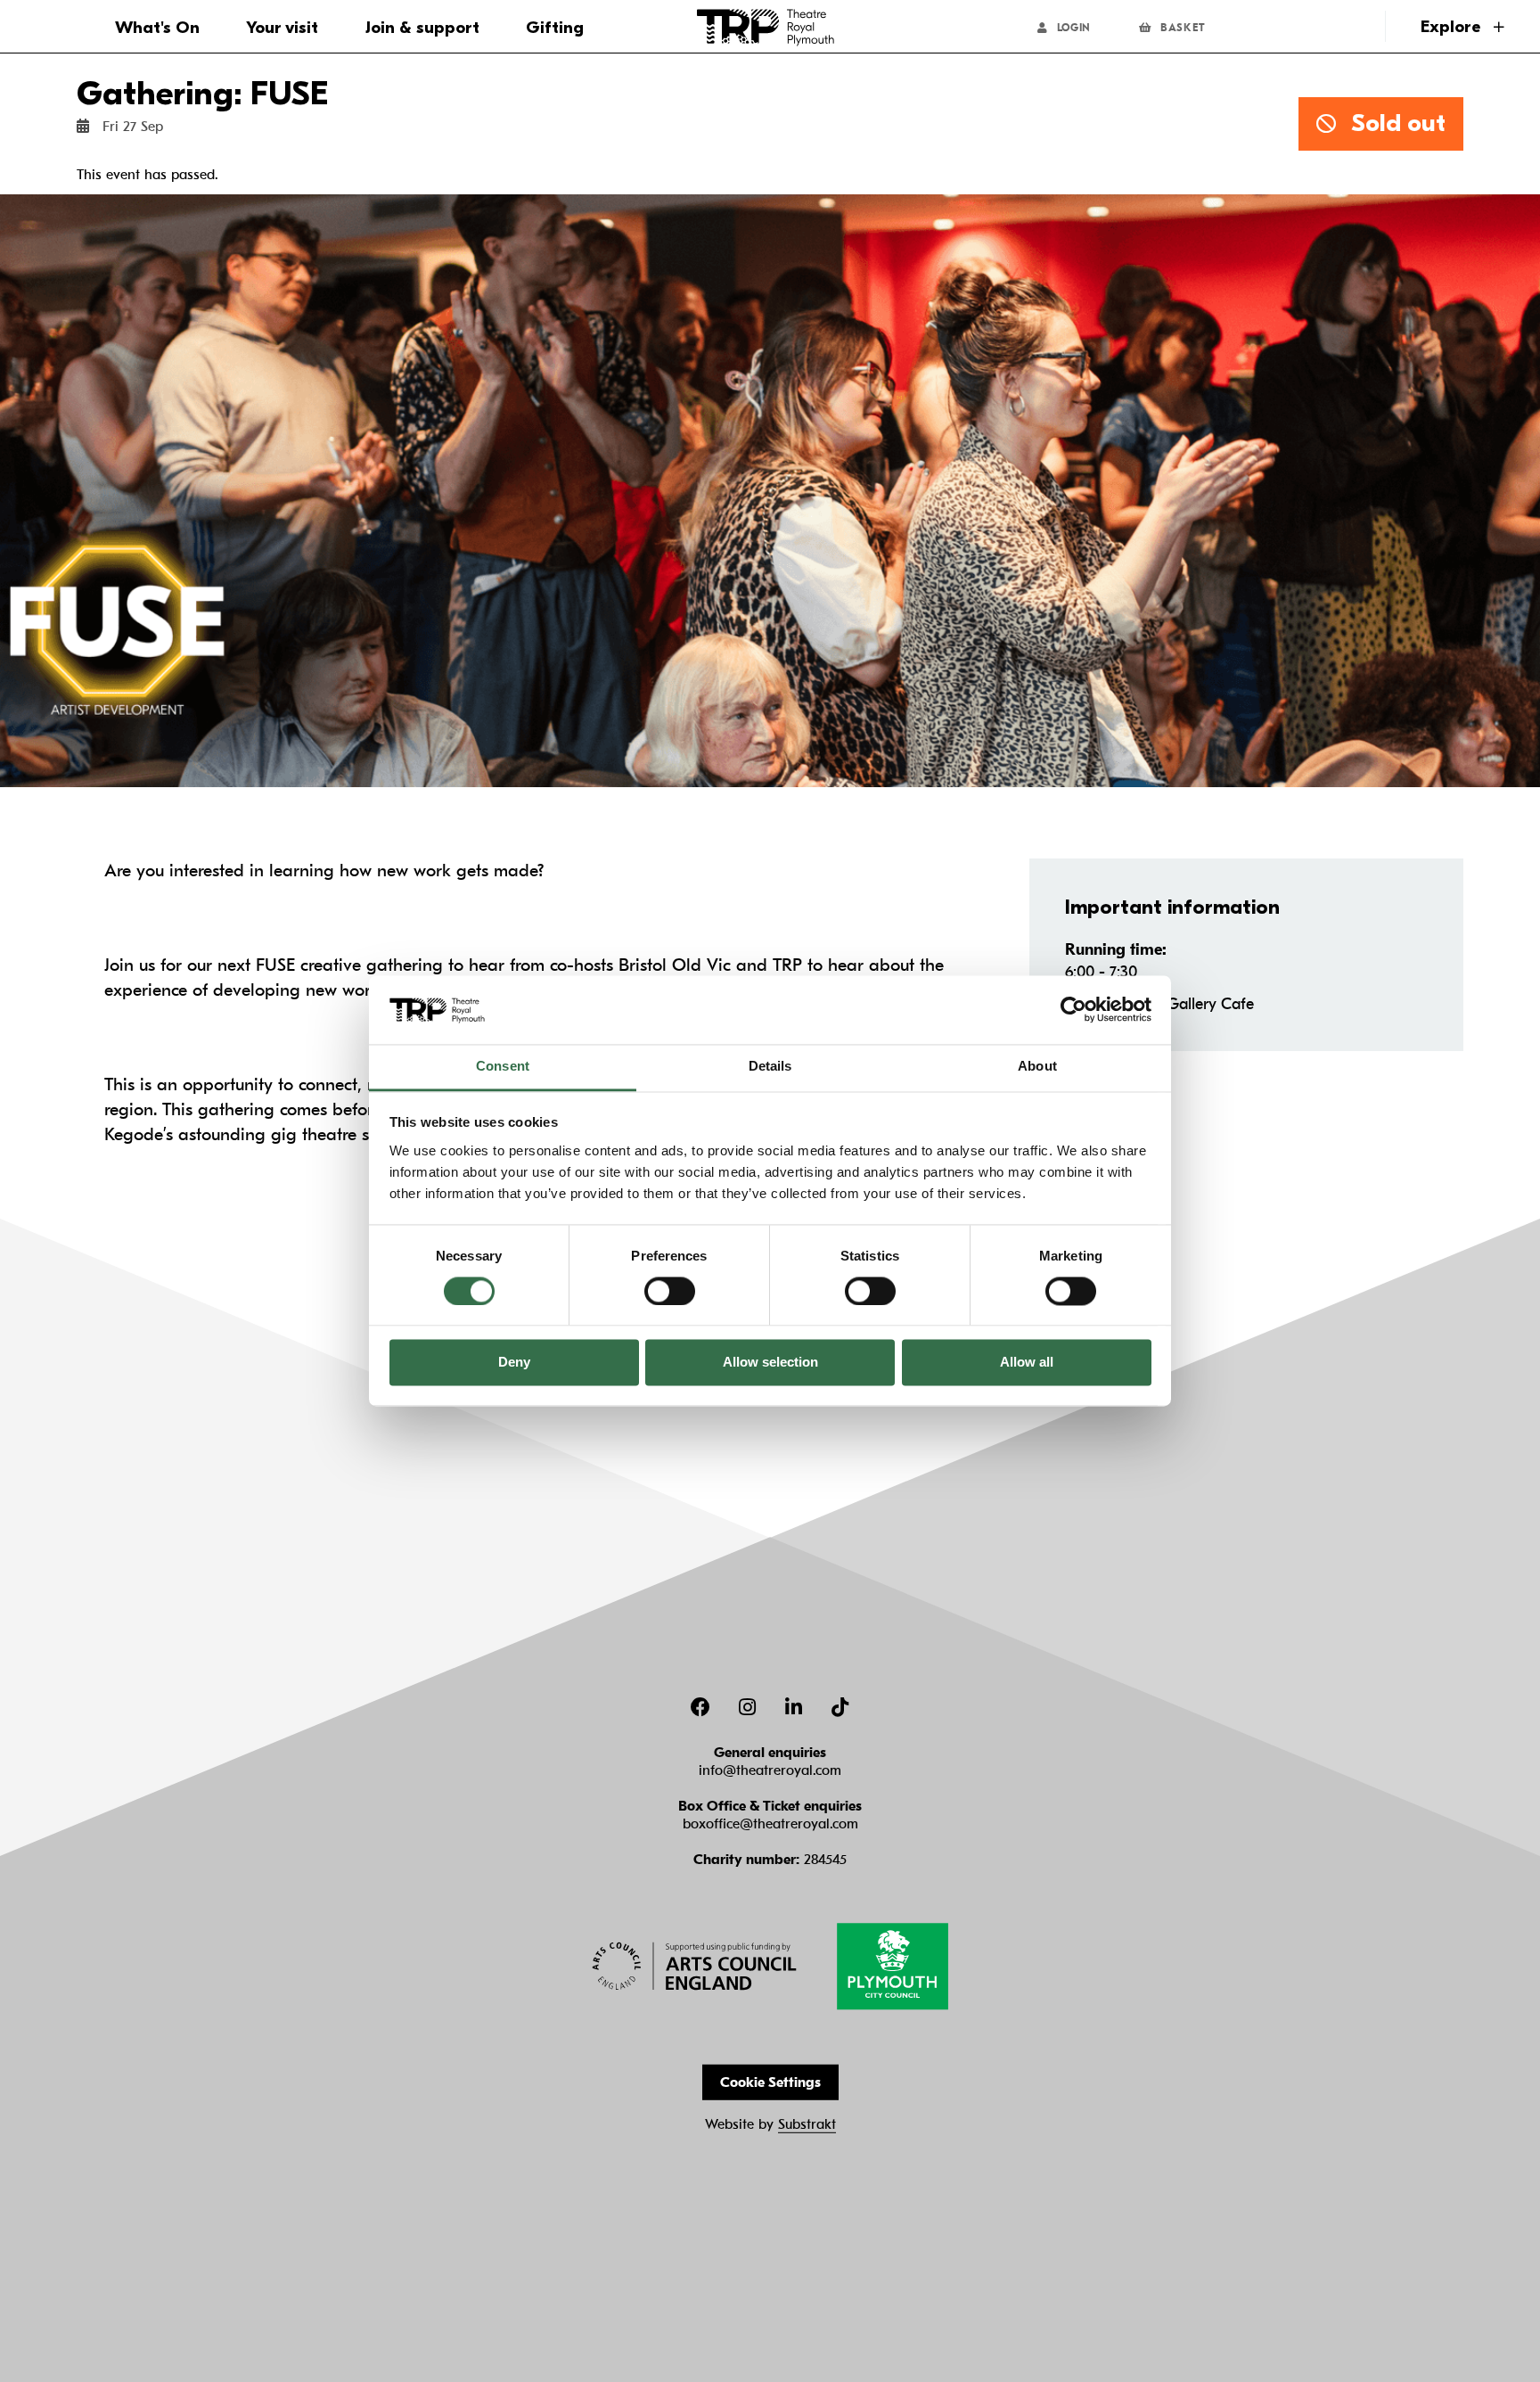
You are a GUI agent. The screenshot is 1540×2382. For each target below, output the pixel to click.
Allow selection (770, 1363)
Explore (1453, 27)
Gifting (555, 28)
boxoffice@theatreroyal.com (770, 1824)
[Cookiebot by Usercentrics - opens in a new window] (1073, 1010)
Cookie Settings (770, 2082)
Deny (514, 1363)
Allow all (1027, 1363)
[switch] (670, 1291)
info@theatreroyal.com (770, 1770)
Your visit (282, 28)
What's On (157, 28)
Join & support (422, 28)
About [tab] (1037, 1066)
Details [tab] (770, 1066)
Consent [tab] (503, 1066)
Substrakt (807, 2124)
